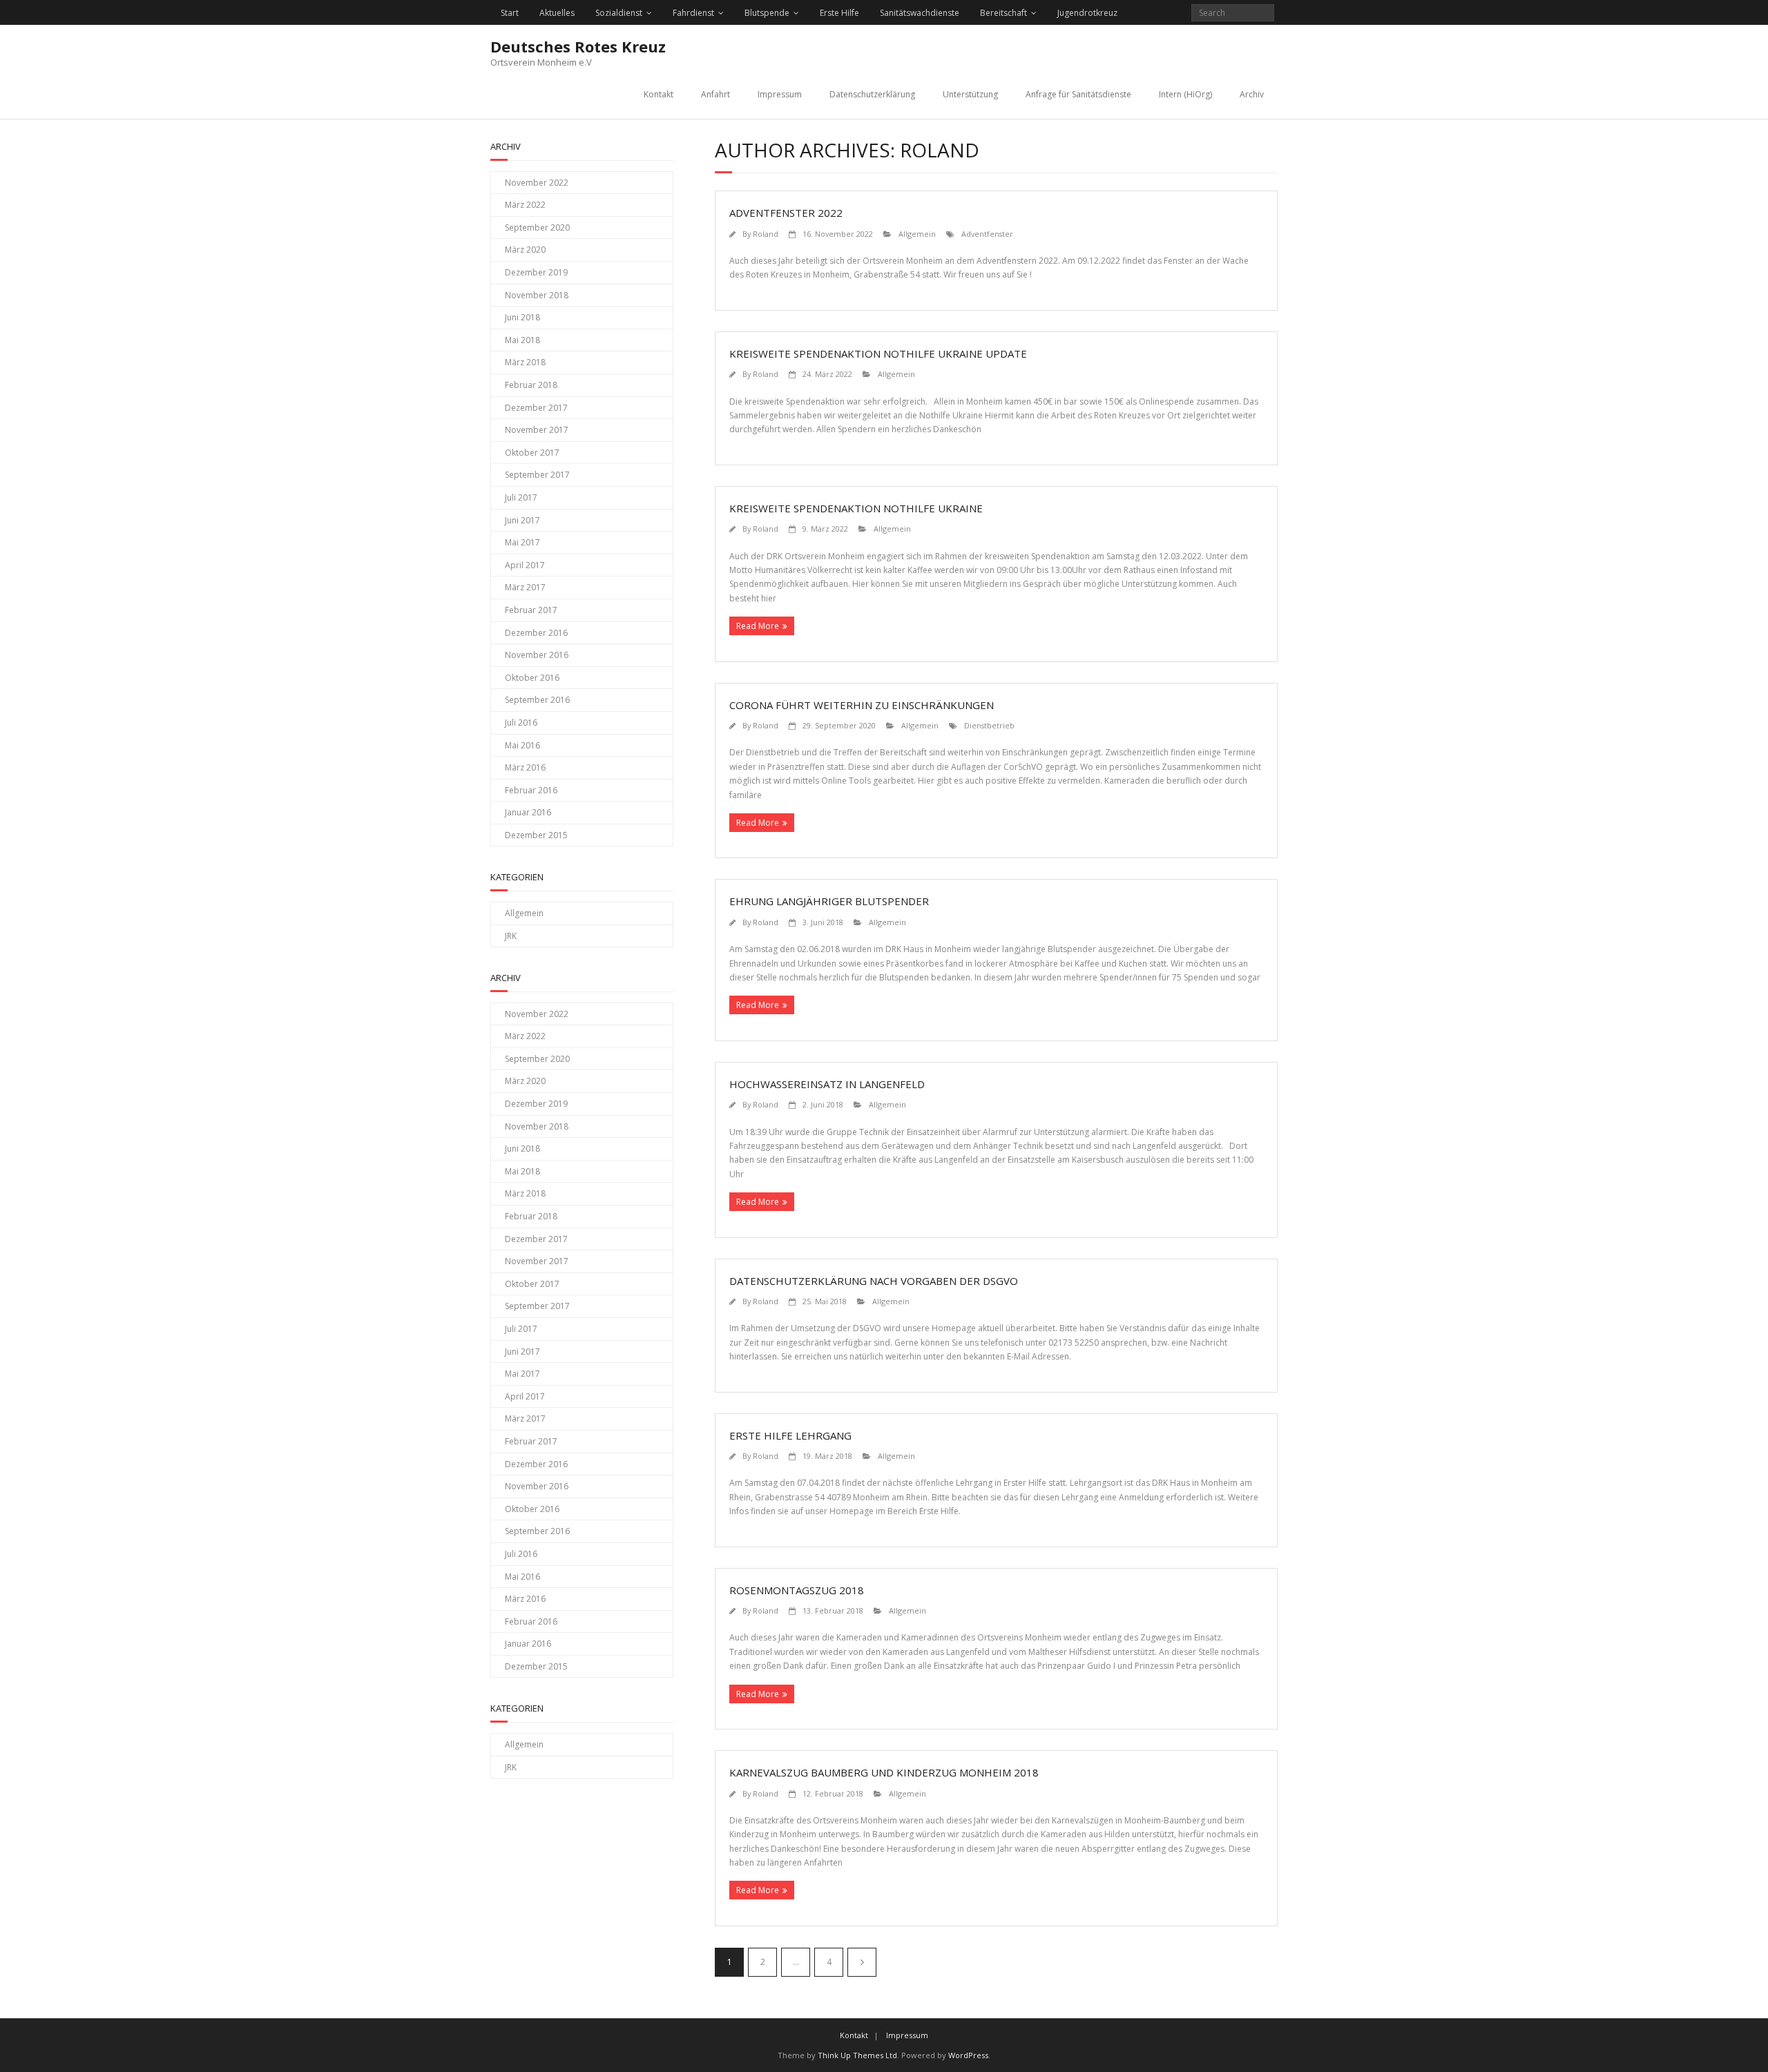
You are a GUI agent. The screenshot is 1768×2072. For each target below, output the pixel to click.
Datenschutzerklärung (872, 94)
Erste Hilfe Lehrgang (790, 1435)
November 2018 (537, 295)
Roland (766, 234)
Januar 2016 (528, 812)
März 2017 (525, 587)
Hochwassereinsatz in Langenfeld (827, 1084)
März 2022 (525, 205)
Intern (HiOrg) (1185, 94)
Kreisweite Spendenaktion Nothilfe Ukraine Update (878, 354)
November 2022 (537, 183)
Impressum (780, 94)
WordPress (968, 2055)
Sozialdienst (619, 13)
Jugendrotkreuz (1087, 13)
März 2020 (525, 250)
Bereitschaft (1003, 13)
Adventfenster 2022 (786, 213)
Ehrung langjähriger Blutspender (829, 901)
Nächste (862, 1962)
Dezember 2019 (536, 272)
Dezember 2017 (536, 408)
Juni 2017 (522, 520)
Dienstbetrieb (989, 725)
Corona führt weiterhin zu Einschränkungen (862, 705)
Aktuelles (557, 13)
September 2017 (537, 475)
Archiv (1252, 94)
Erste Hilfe (839, 13)
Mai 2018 (522, 340)
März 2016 (525, 767)
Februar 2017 (531, 610)
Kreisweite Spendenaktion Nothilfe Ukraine (856, 508)
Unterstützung (970, 94)
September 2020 (537, 227)
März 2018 (525, 362)
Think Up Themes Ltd (857, 2055)
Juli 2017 (521, 497)
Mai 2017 (522, 542)
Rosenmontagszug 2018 (797, 1590)
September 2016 (537, 700)
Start (510, 13)
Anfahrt (715, 94)
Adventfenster (987, 234)
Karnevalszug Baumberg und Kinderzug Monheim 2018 (884, 1772)
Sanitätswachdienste (920, 13)
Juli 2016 (521, 723)
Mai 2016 (522, 745)
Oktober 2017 (532, 453)
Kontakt (659, 94)
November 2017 (537, 430)
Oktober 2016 (532, 678)
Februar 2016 (531, 790)
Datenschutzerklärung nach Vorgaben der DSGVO (874, 1281)
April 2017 (525, 565)
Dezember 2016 (536, 633)
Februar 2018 (531, 385)
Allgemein (917, 234)
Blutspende (767, 13)
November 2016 (537, 655)
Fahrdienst (693, 13)
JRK (511, 936)
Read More (758, 626)
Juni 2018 (522, 317)
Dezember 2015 (536, 835)
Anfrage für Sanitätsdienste (1078, 94)
